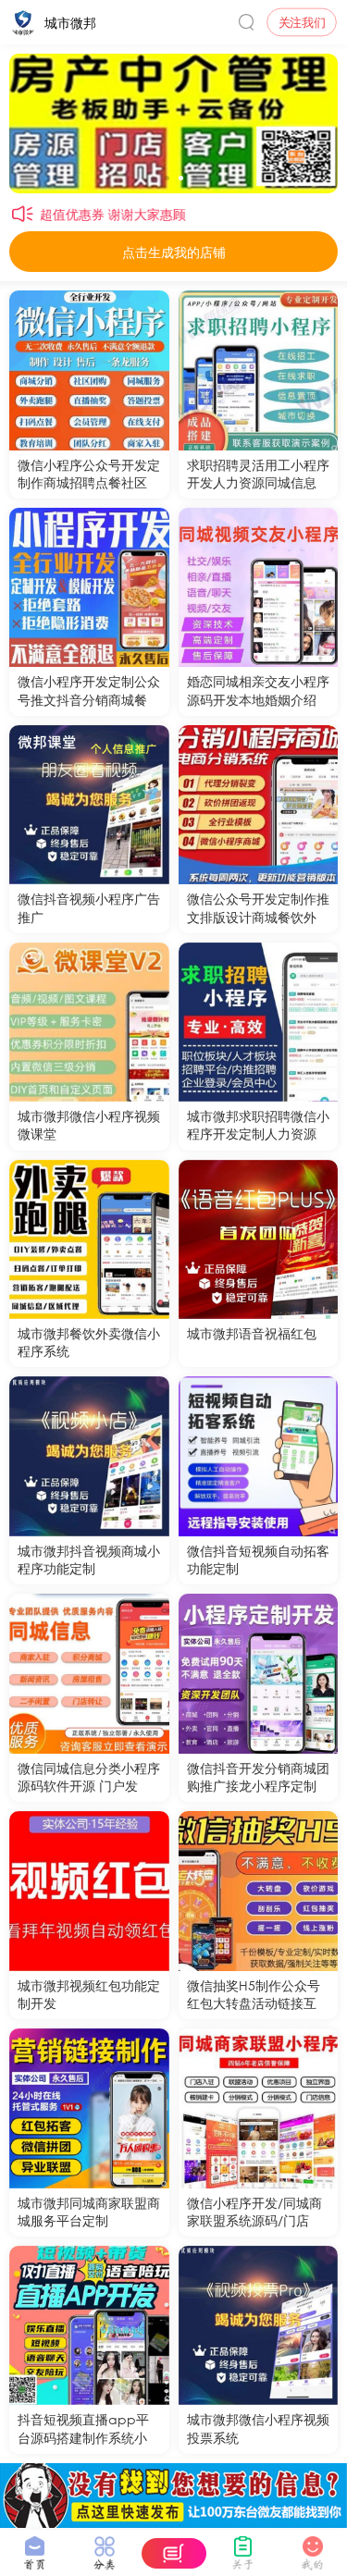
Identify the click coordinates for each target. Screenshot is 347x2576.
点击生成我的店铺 (174, 252)
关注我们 (302, 22)
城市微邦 (70, 22)
